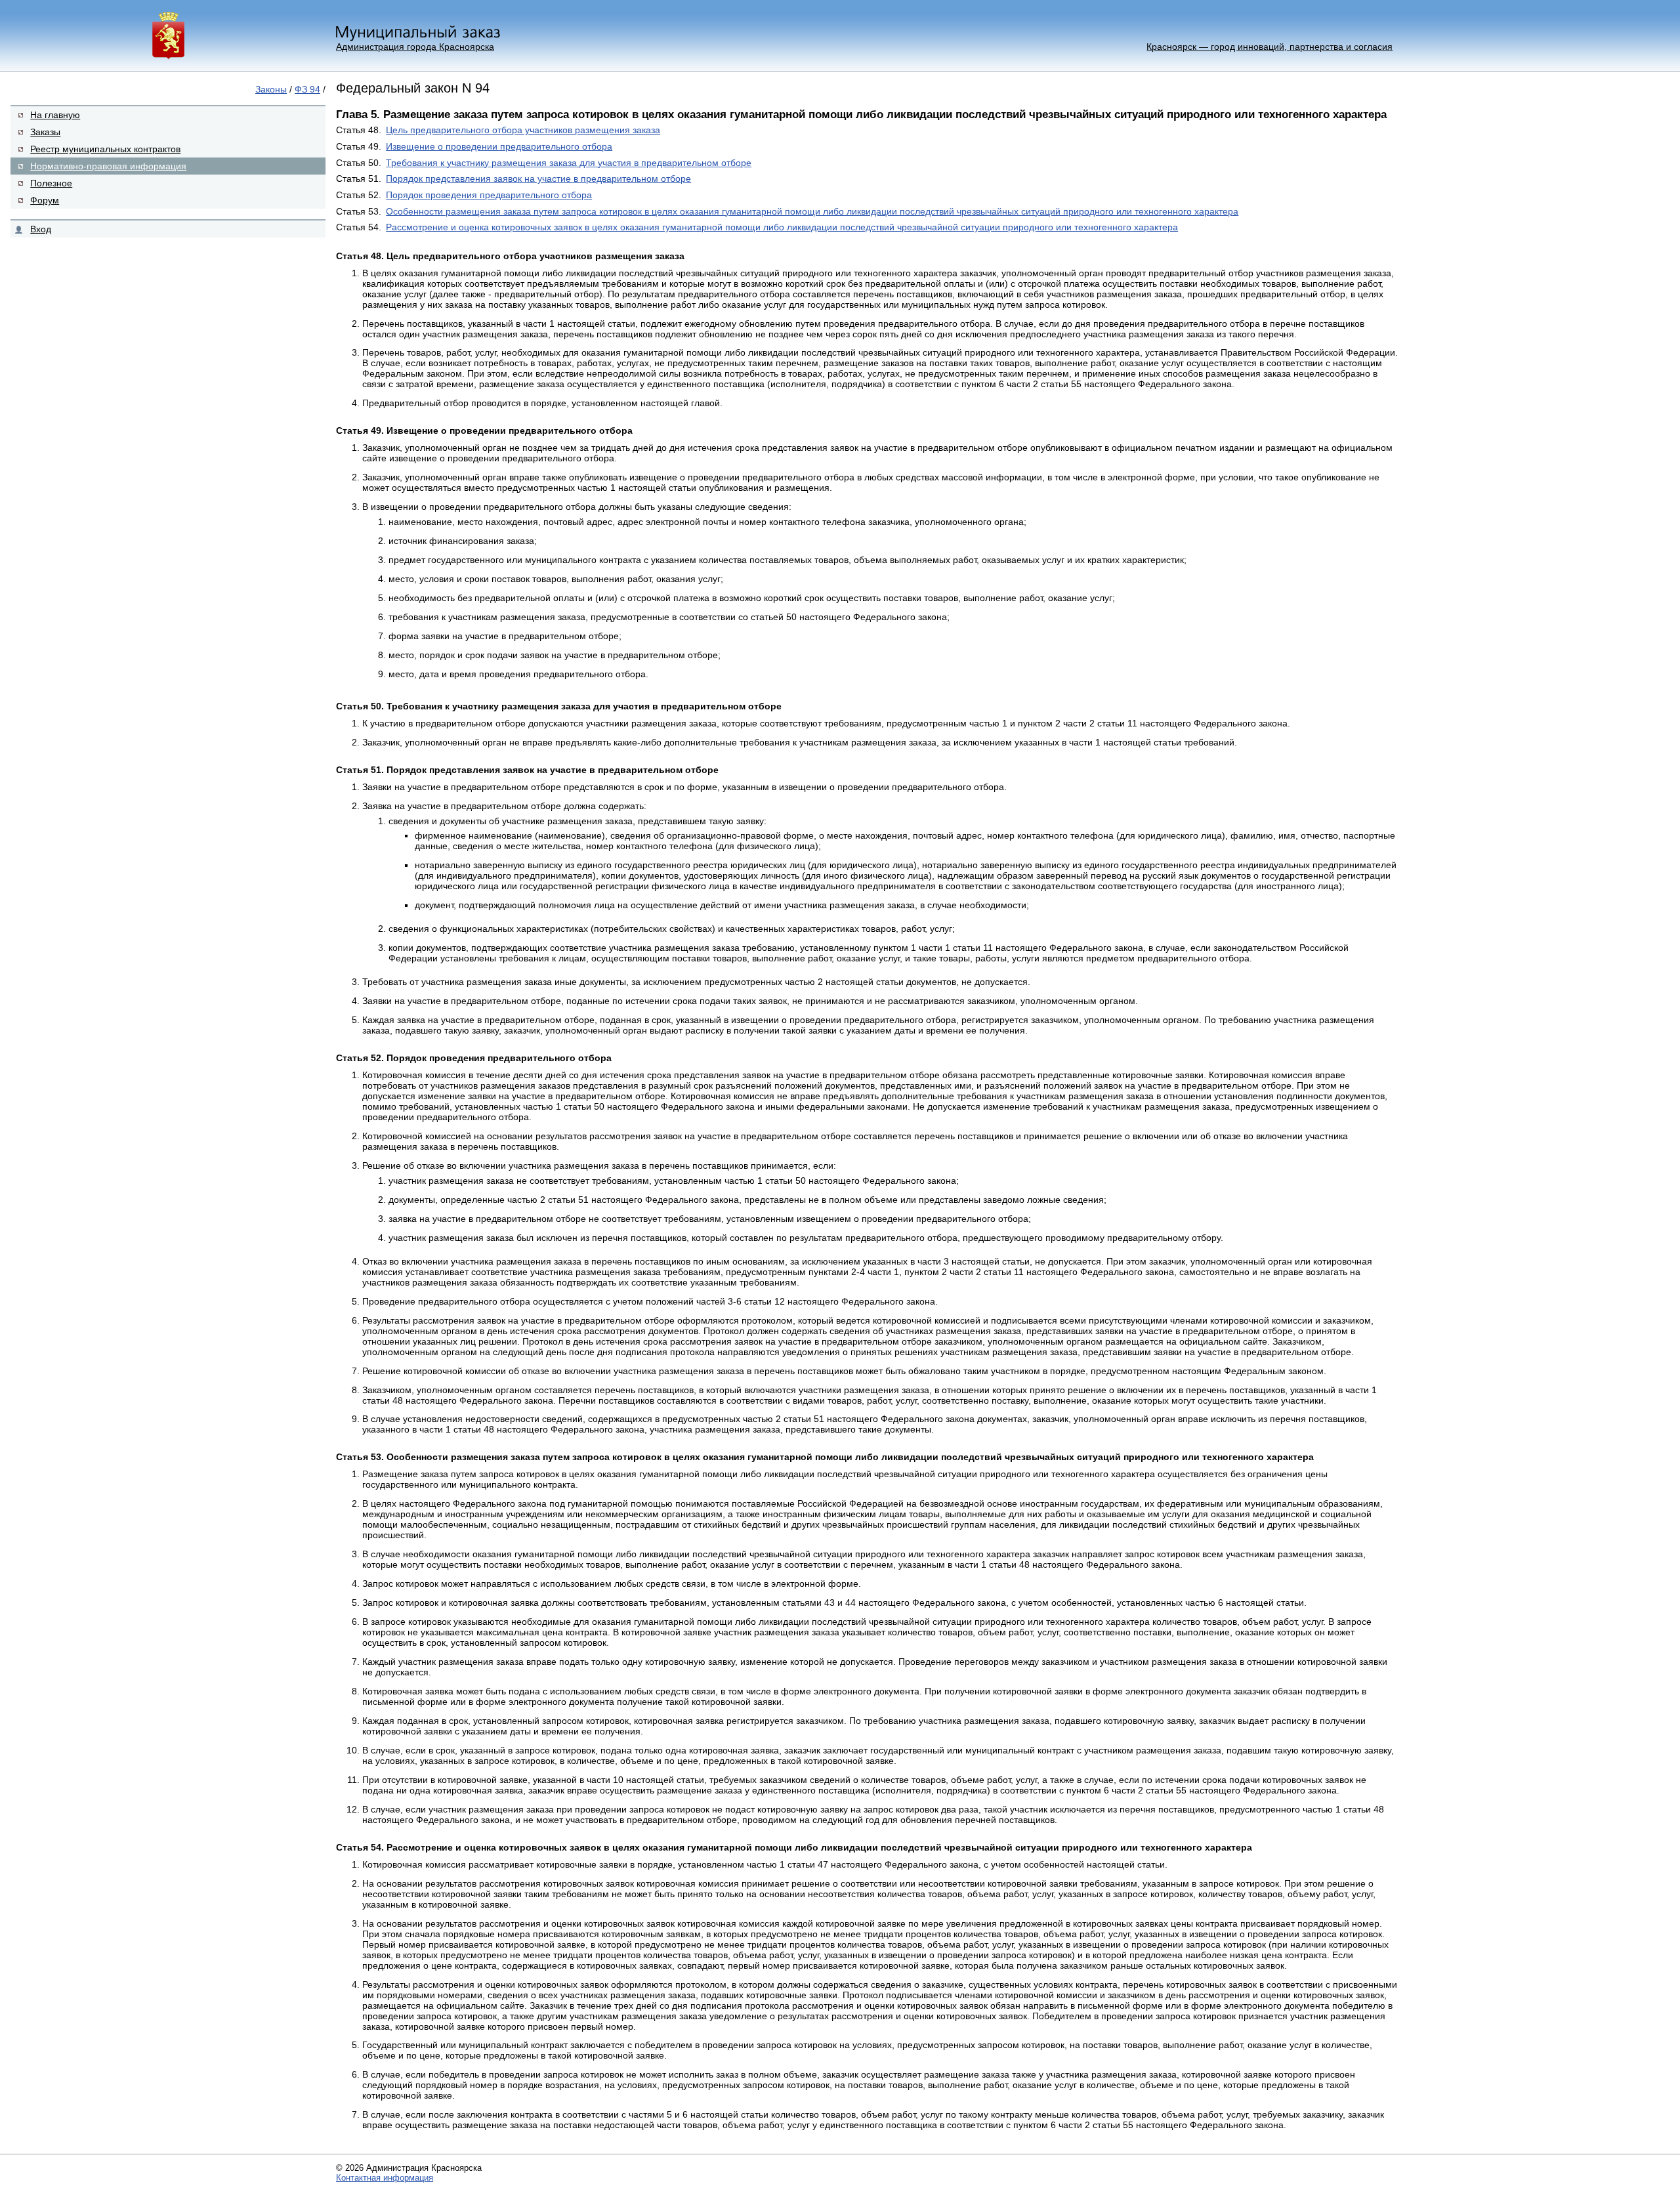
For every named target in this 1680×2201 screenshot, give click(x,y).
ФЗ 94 (307, 89)
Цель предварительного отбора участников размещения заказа (523, 130)
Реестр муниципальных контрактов (105, 149)
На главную (55, 115)
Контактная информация (385, 2178)
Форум (45, 200)
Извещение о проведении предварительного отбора (499, 146)
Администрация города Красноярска (415, 47)
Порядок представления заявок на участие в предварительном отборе (538, 178)
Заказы (45, 132)
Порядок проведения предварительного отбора (489, 195)
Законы (271, 89)
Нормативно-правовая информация (108, 166)
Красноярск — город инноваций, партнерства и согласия (1270, 47)
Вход (41, 229)
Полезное (51, 183)
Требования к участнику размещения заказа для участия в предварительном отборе (569, 163)
